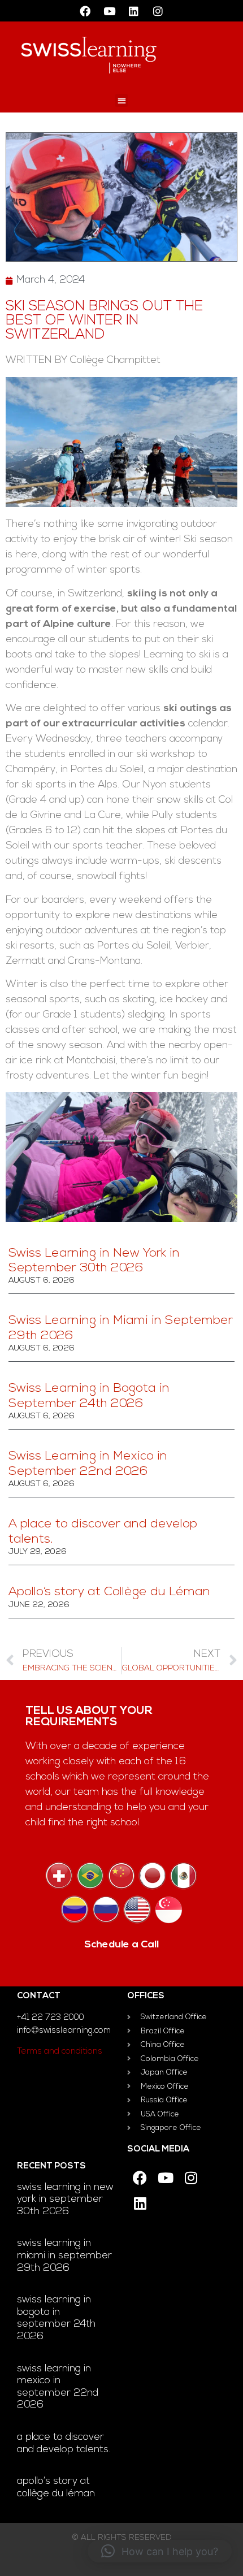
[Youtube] (110, 11)
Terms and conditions (60, 2052)
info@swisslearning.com (64, 2031)
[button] (122, 100)
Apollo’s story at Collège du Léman (109, 1592)
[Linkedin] (134, 11)
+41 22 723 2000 (51, 2018)
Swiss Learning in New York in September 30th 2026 (65, 2200)
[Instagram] (158, 11)
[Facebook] (85, 11)
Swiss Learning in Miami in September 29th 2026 (64, 2256)
